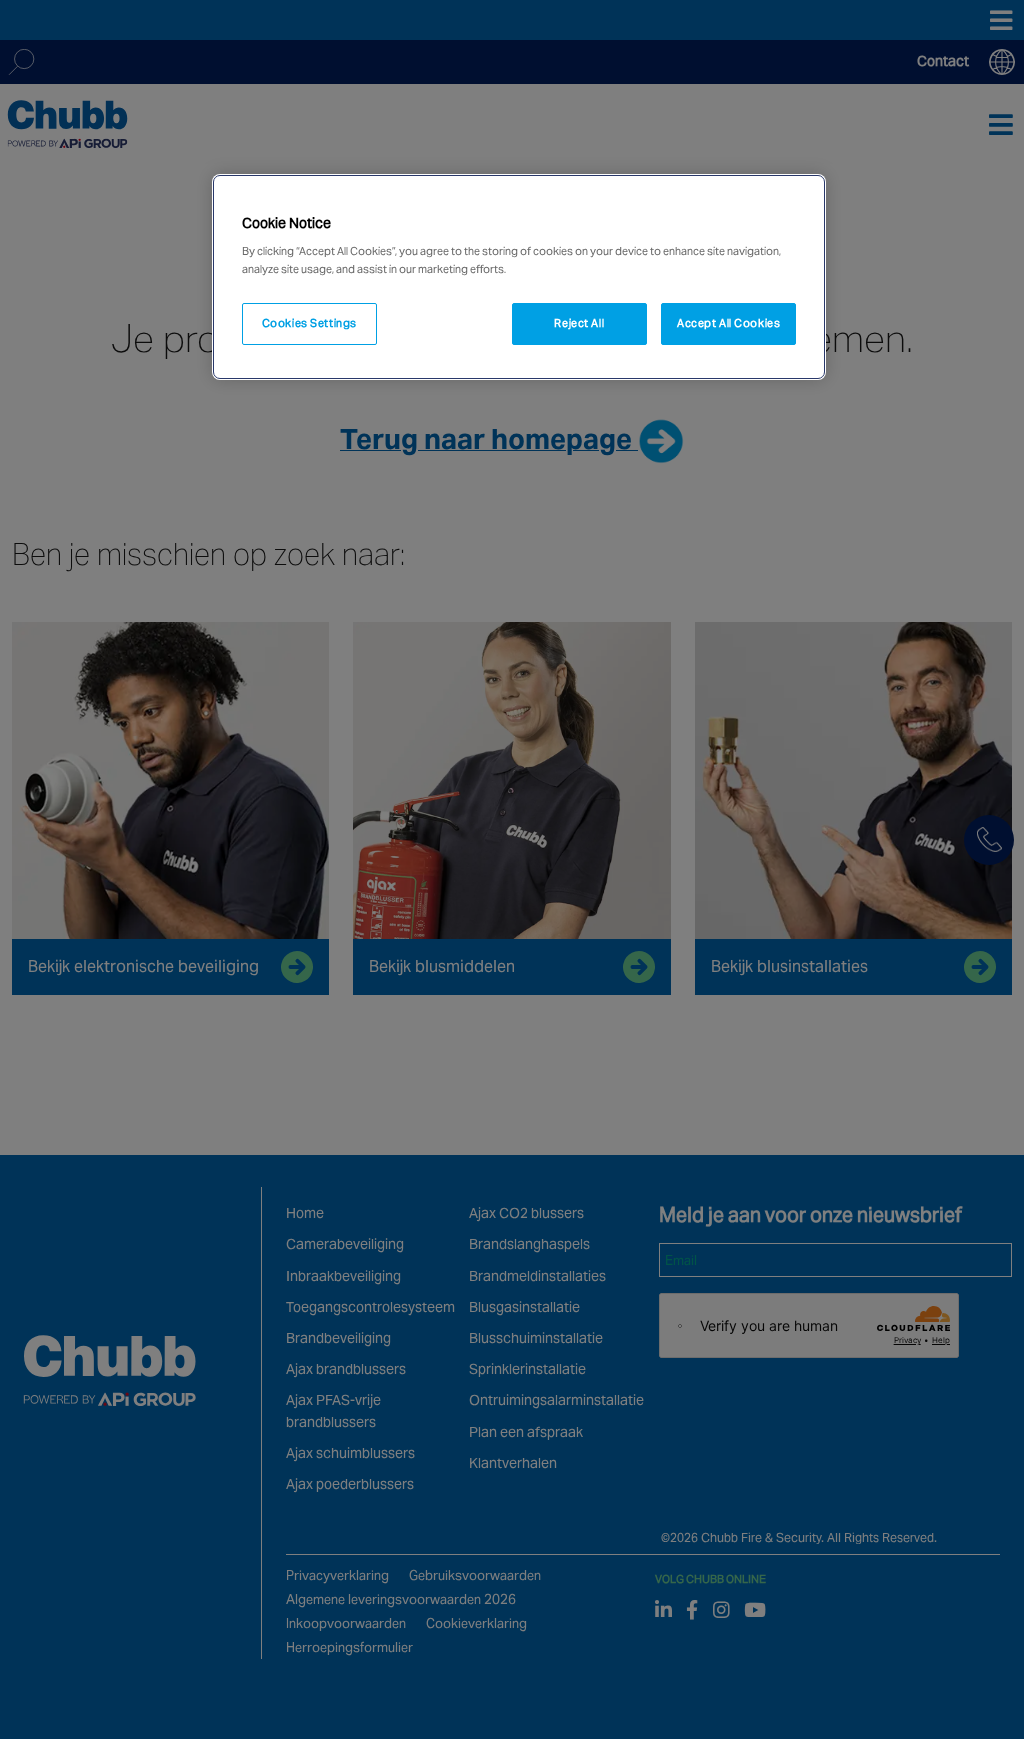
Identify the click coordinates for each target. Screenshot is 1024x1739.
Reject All (579, 323)
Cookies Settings (309, 323)
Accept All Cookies (728, 323)
